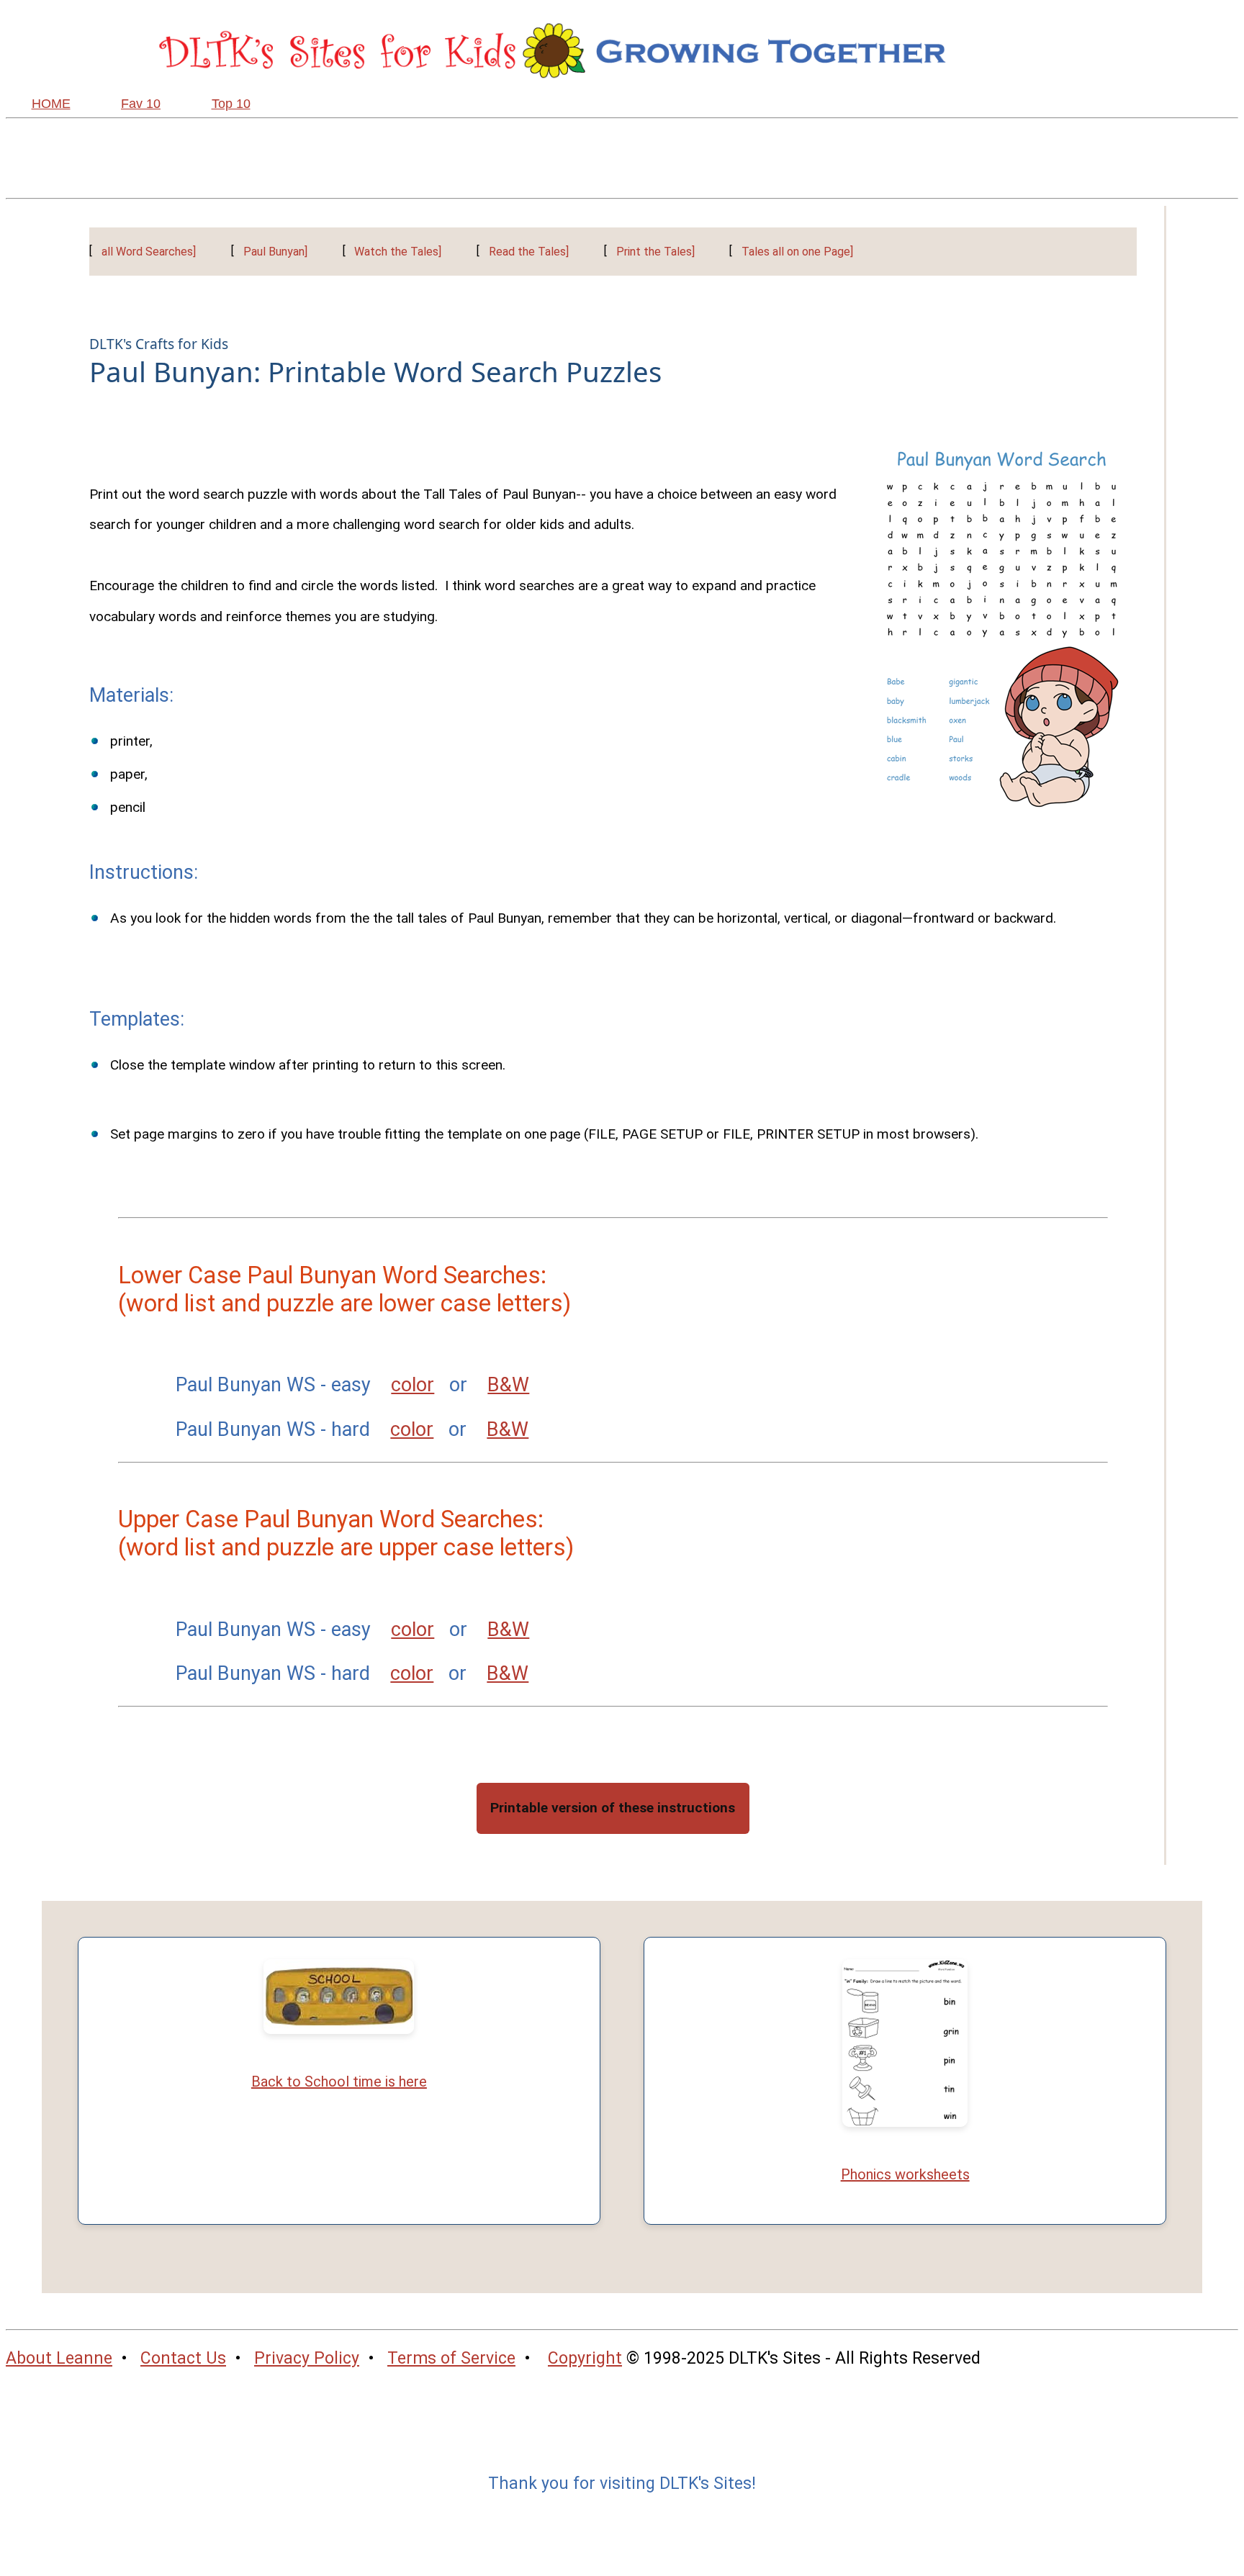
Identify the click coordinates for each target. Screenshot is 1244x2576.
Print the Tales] (655, 252)
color (413, 1385)
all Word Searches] (149, 252)
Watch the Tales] (398, 252)
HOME (51, 104)
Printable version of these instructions (613, 1808)
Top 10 (231, 104)
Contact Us (183, 2358)
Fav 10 (141, 104)
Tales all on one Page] (797, 252)
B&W (508, 1385)
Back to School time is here (339, 2082)
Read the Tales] (529, 252)
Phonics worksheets (905, 2174)
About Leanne (59, 2358)
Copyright (585, 2358)
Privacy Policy (307, 2358)
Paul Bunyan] (275, 252)
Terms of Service (451, 2358)
